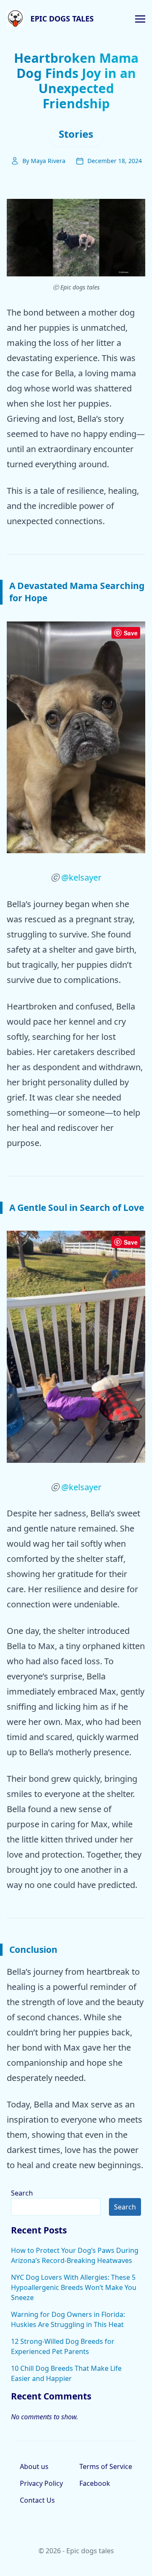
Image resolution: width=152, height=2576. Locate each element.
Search (22, 2193)
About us (34, 2466)
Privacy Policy (41, 2483)
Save (131, 633)
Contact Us (37, 2500)
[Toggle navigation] (140, 18)
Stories (76, 134)
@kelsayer (81, 877)
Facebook (95, 2483)
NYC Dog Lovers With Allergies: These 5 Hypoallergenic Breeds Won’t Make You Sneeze (74, 2287)
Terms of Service (106, 2466)
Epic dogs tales (62, 19)
